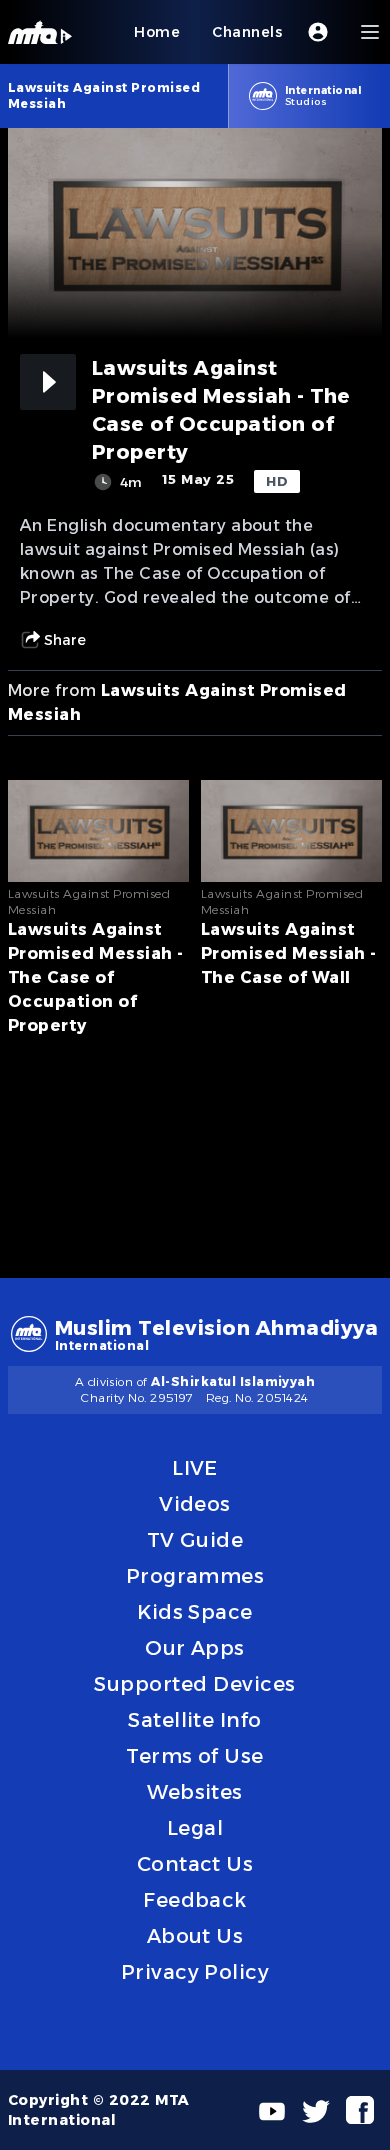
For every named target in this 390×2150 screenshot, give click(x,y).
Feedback (195, 1900)
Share (65, 640)
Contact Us (195, 1864)
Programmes (195, 1576)
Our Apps (195, 1648)
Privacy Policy (195, 1972)
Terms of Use (195, 1756)
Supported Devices (194, 1684)
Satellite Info (195, 1720)
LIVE (195, 1468)
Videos (195, 1504)
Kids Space (195, 1612)
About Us (195, 1936)
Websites (195, 1792)
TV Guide (195, 1540)
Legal (195, 1828)
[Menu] (370, 32)
